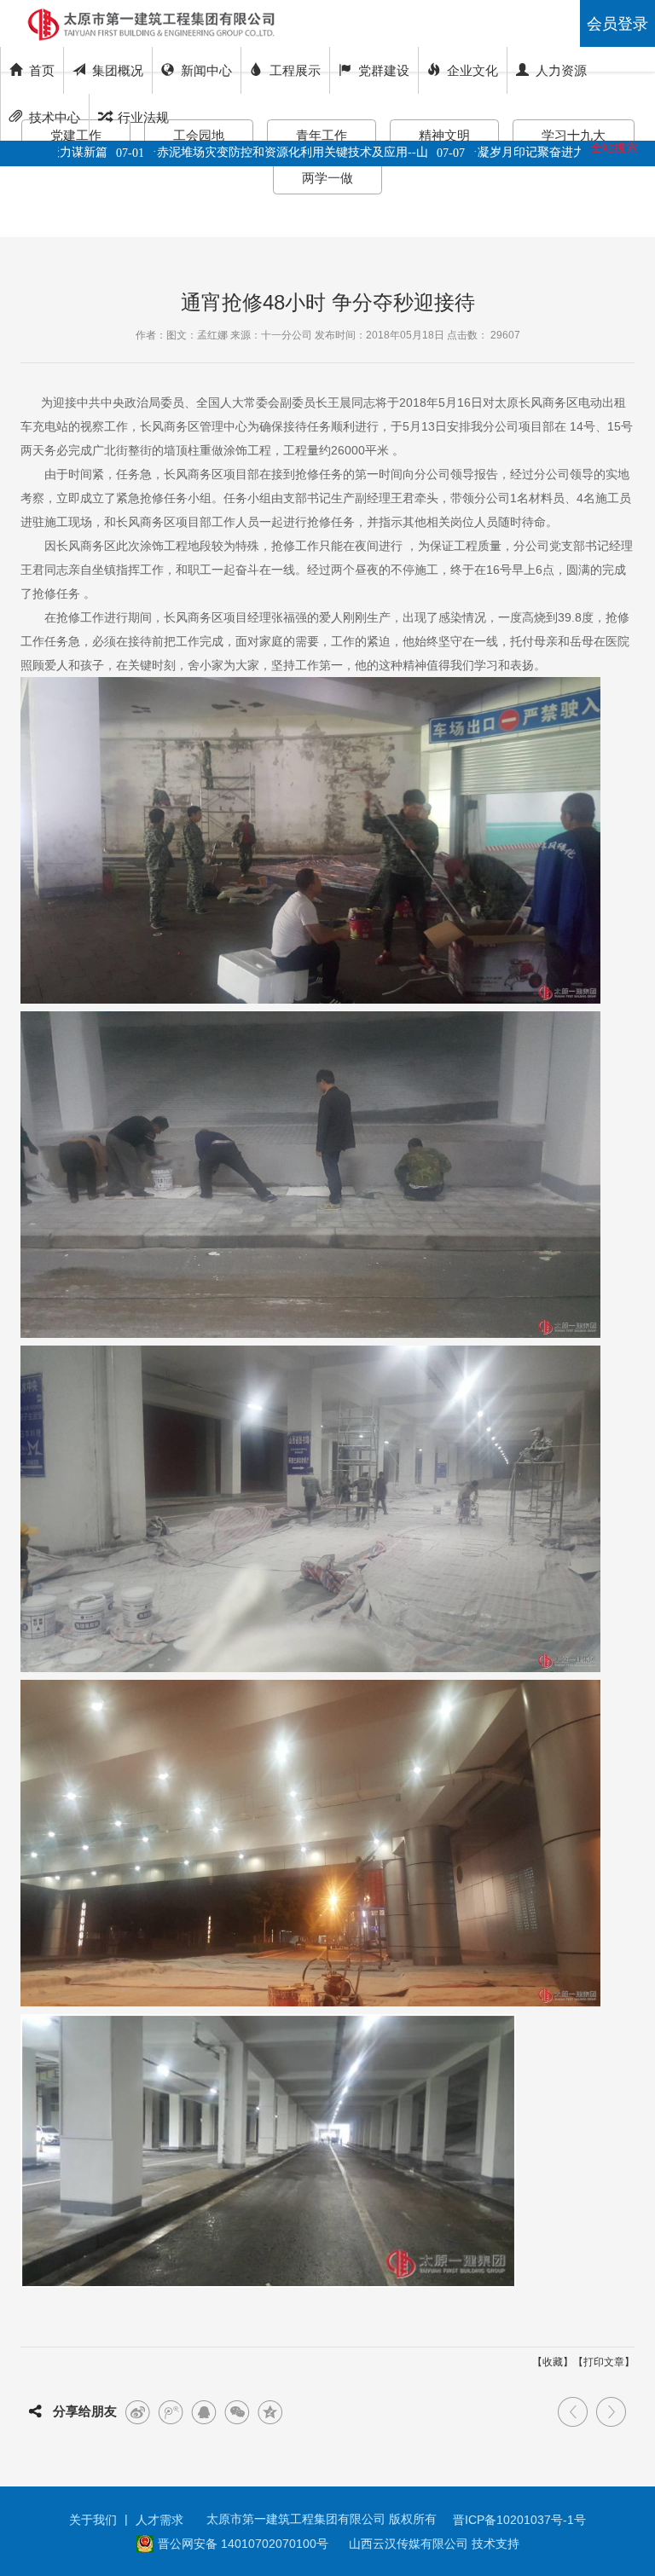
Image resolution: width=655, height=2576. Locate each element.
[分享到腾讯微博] (171, 2412)
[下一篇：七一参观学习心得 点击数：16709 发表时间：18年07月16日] (611, 2412)
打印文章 (604, 2362)
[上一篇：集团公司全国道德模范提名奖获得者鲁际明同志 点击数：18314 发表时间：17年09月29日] (573, 2412)
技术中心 (55, 117)
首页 (42, 70)
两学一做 (327, 178)
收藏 (553, 2362)
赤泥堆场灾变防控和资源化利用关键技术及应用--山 (258, 152)
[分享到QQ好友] (204, 2412)
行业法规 (143, 117)
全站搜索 (614, 148)
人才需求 (159, 2520)
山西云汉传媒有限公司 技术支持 (434, 2544)
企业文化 (472, 70)
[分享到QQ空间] (270, 2412)
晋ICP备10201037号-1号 (519, 2520)
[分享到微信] (237, 2412)
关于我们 (93, 2520)
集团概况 (118, 70)
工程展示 (295, 70)
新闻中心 (206, 70)
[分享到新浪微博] (137, 2412)
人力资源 (561, 70)
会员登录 (617, 24)
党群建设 (384, 70)
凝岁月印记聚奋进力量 (502, 152)
